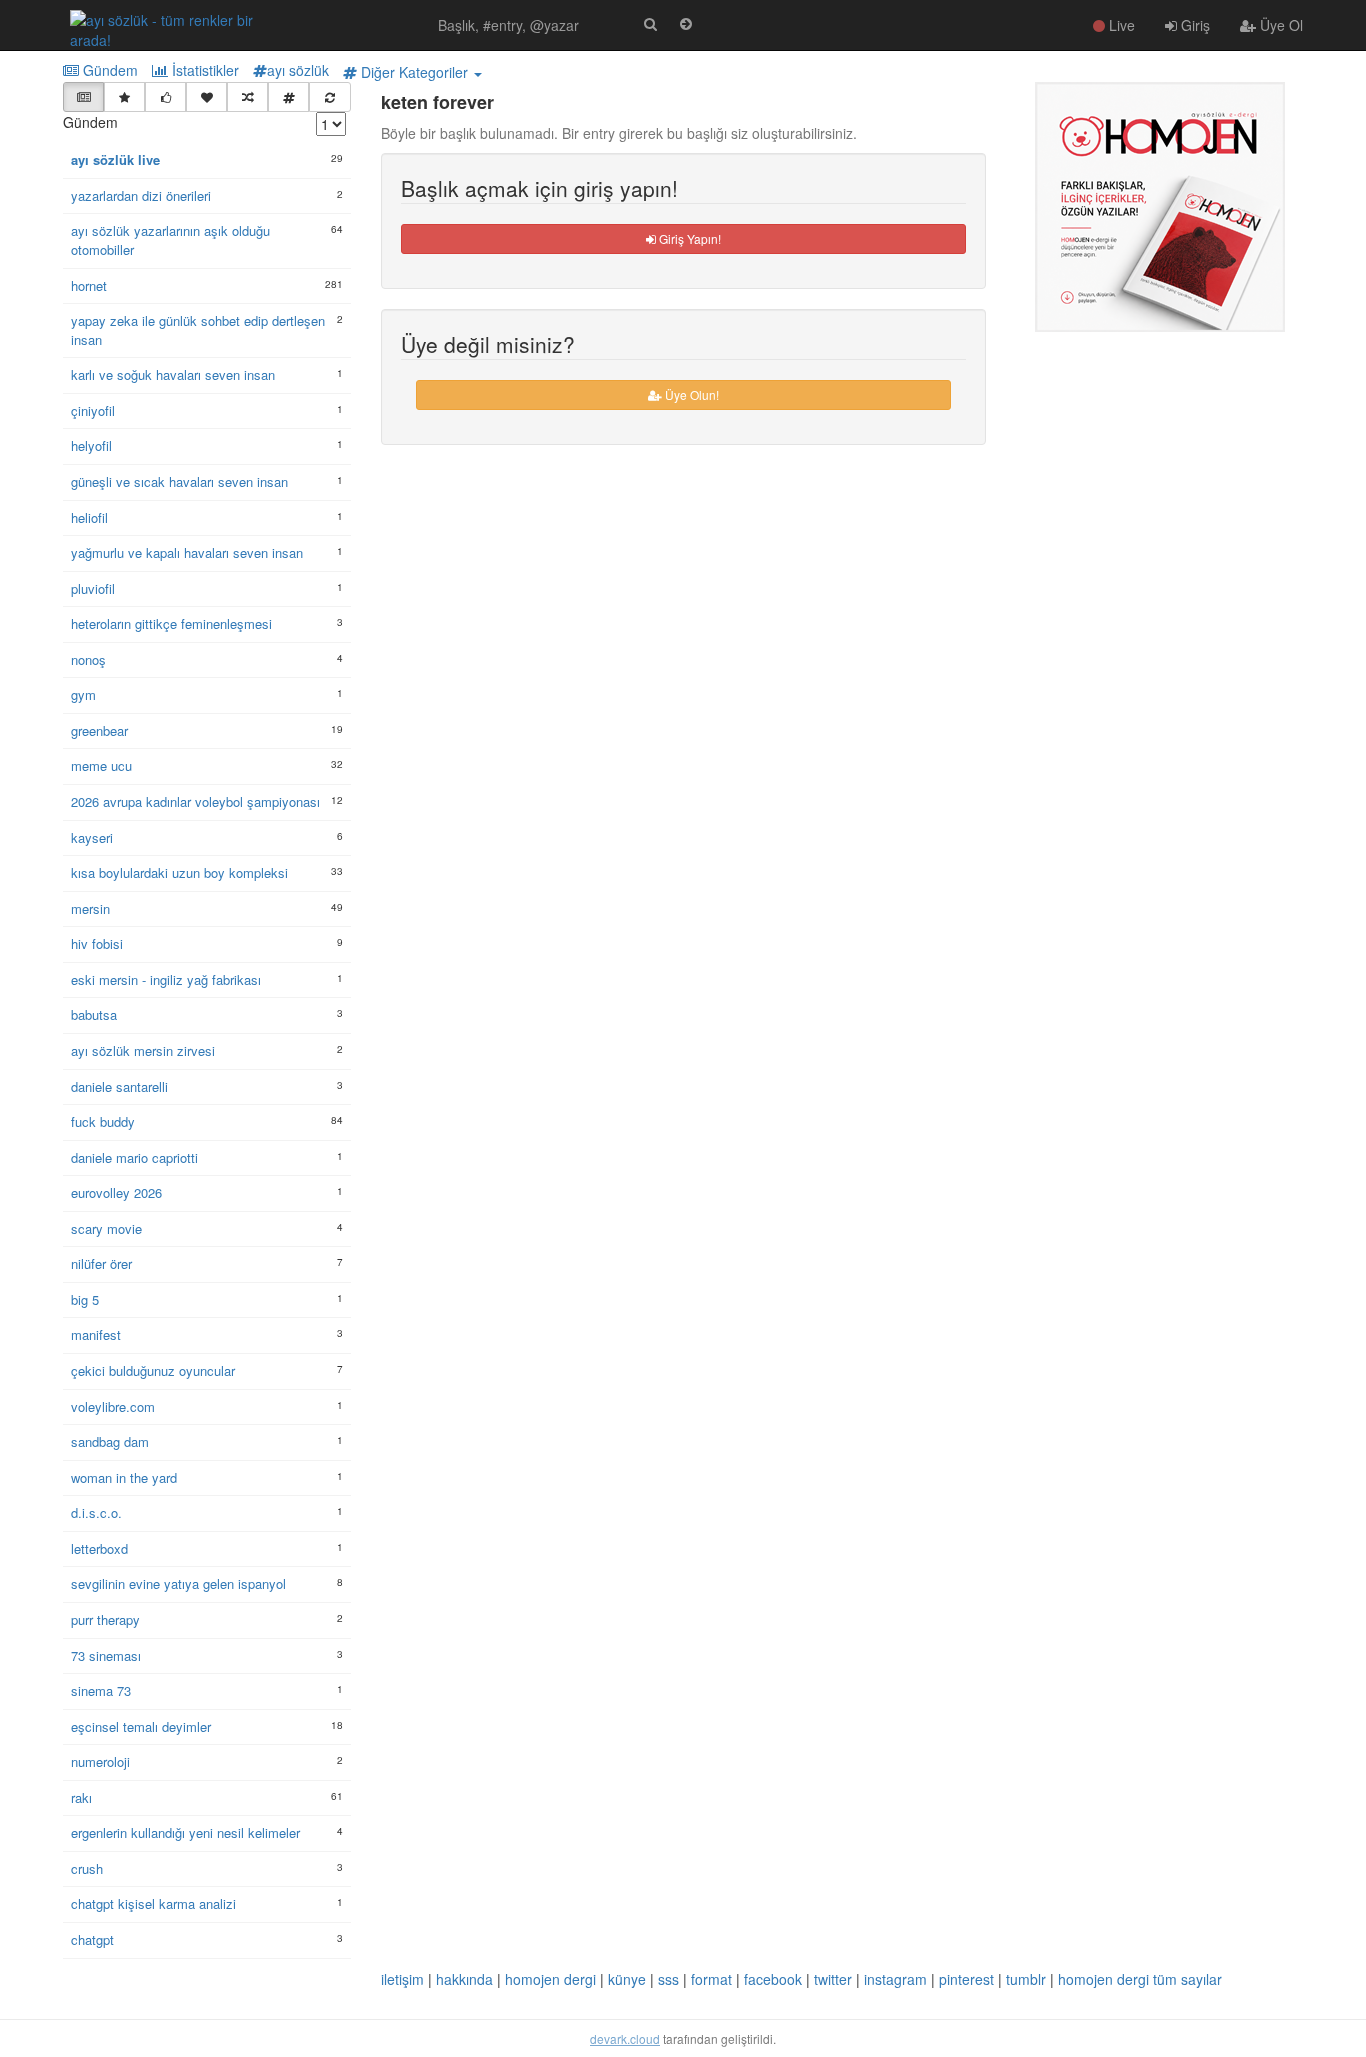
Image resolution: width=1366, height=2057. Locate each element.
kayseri (92, 838)
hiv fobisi (97, 944)
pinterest (966, 1979)
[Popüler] (124, 97)
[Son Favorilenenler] (206, 97)
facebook (773, 1979)
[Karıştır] (247, 97)
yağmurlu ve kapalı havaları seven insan (187, 553)
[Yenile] (329, 97)
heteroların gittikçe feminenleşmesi (171, 624)
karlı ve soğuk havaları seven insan (173, 375)
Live (1120, 25)
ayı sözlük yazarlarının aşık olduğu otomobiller (170, 240)
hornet (89, 286)
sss (668, 1979)
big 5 (85, 1300)
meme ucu (101, 766)
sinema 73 (101, 1691)
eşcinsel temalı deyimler (141, 1727)
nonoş (88, 660)
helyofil (91, 446)
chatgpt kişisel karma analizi (153, 1904)
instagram (895, 1979)
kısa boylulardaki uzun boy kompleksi (179, 873)
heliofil (89, 518)
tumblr (1026, 1979)
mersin (90, 909)
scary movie (106, 1229)
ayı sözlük (298, 70)
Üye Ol (1279, 25)
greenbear (99, 731)
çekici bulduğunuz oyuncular (153, 1371)
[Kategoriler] (288, 97)
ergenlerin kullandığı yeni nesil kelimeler (185, 1833)
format (711, 1979)
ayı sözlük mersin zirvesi (143, 1051)
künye (627, 1979)
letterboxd (99, 1549)
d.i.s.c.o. (96, 1513)
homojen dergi (550, 1979)
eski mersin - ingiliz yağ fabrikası (166, 980)
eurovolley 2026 (116, 1193)
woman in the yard (124, 1478)
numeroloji (100, 1762)
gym (83, 695)
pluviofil (93, 589)
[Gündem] (83, 97)
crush (87, 1869)
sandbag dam (110, 1442)
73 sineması (106, 1656)
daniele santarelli (119, 1087)
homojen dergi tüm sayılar (1140, 1979)
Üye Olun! (690, 394)
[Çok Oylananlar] (165, 97)
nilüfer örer (101, 1264)
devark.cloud (625, 2038)
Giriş (1193, 25)
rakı (81, 1798)
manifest (96, 1335)
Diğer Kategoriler (414, 72)
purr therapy (105, 1620)
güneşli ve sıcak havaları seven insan (179, 482)
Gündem (108, 70)
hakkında (464, 1979)
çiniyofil (93, 411)
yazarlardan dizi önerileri (141, 196)
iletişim (402, 1979)
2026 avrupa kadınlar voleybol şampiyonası (195, 802)
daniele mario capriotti (134, 1158)
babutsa (94, 1015)
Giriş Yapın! (688, 238)
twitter (833, 1979)
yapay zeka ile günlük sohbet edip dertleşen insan (198, 330)
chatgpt (92, 1940)
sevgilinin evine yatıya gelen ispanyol (178, 1584)
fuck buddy (103, 1122)
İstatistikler (203, 70)
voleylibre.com (113, 1407)
